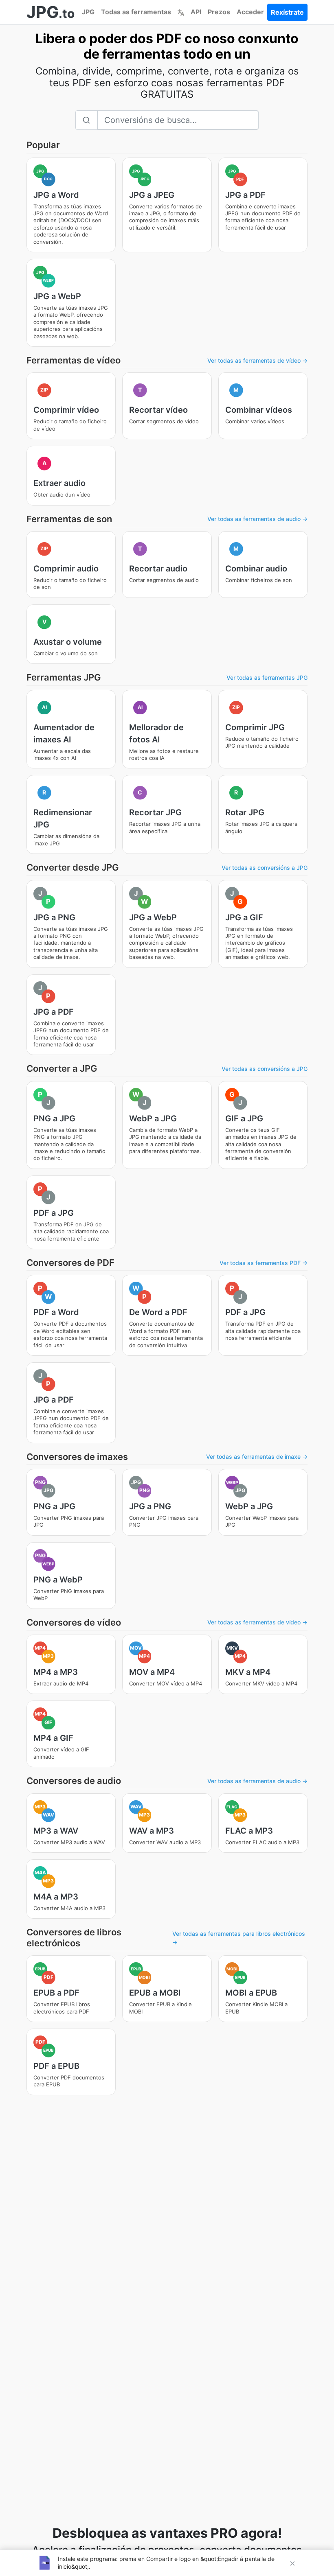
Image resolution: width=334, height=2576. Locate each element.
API (196, 12)
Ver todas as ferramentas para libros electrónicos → (239, 1938)
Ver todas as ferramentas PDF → (264, 1263)
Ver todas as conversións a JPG (265, 868)
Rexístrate (287, 12)
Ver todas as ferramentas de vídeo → (257, 360)
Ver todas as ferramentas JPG (267, 677)
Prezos (219, 12)
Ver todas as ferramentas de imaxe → (257, 1457)
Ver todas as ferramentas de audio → (257, 519)
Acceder (250, 12)
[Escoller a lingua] (181, 12)
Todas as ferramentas (136, 12)
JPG (88, 12)
